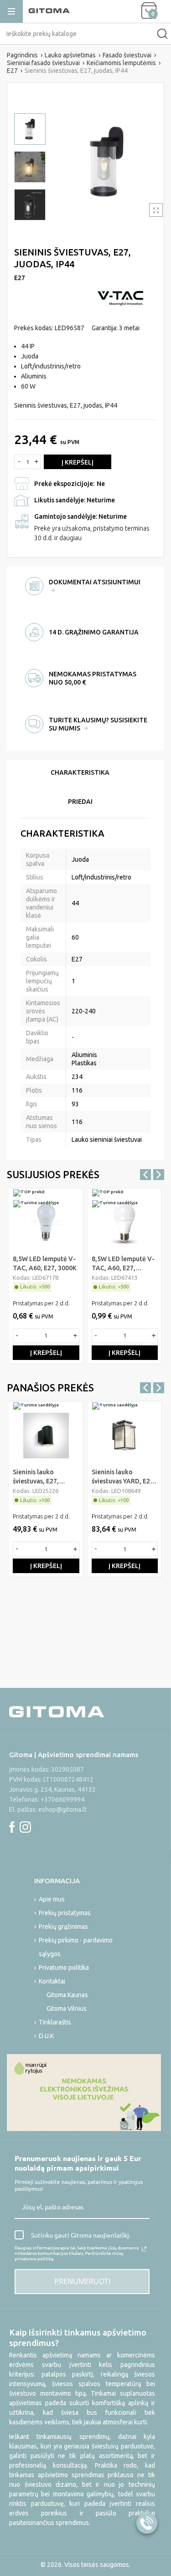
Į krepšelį (78, 462)
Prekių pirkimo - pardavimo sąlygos (76, 1947)
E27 (20, 278)
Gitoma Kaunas (67, 1995)
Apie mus (52, 1899)
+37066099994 (62, 1799)
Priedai (80, 802)
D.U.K (46, 2036)
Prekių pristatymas (65, 1913)
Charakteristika (80, 772)
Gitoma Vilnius (67, 2009)
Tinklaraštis (55, 2022)
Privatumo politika (64, 1968)
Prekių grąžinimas (63, 1927)
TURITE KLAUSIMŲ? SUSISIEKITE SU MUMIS (98, 724)
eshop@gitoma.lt (62, 1809)
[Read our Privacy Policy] (144, 2249)
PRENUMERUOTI (82, 2281)
